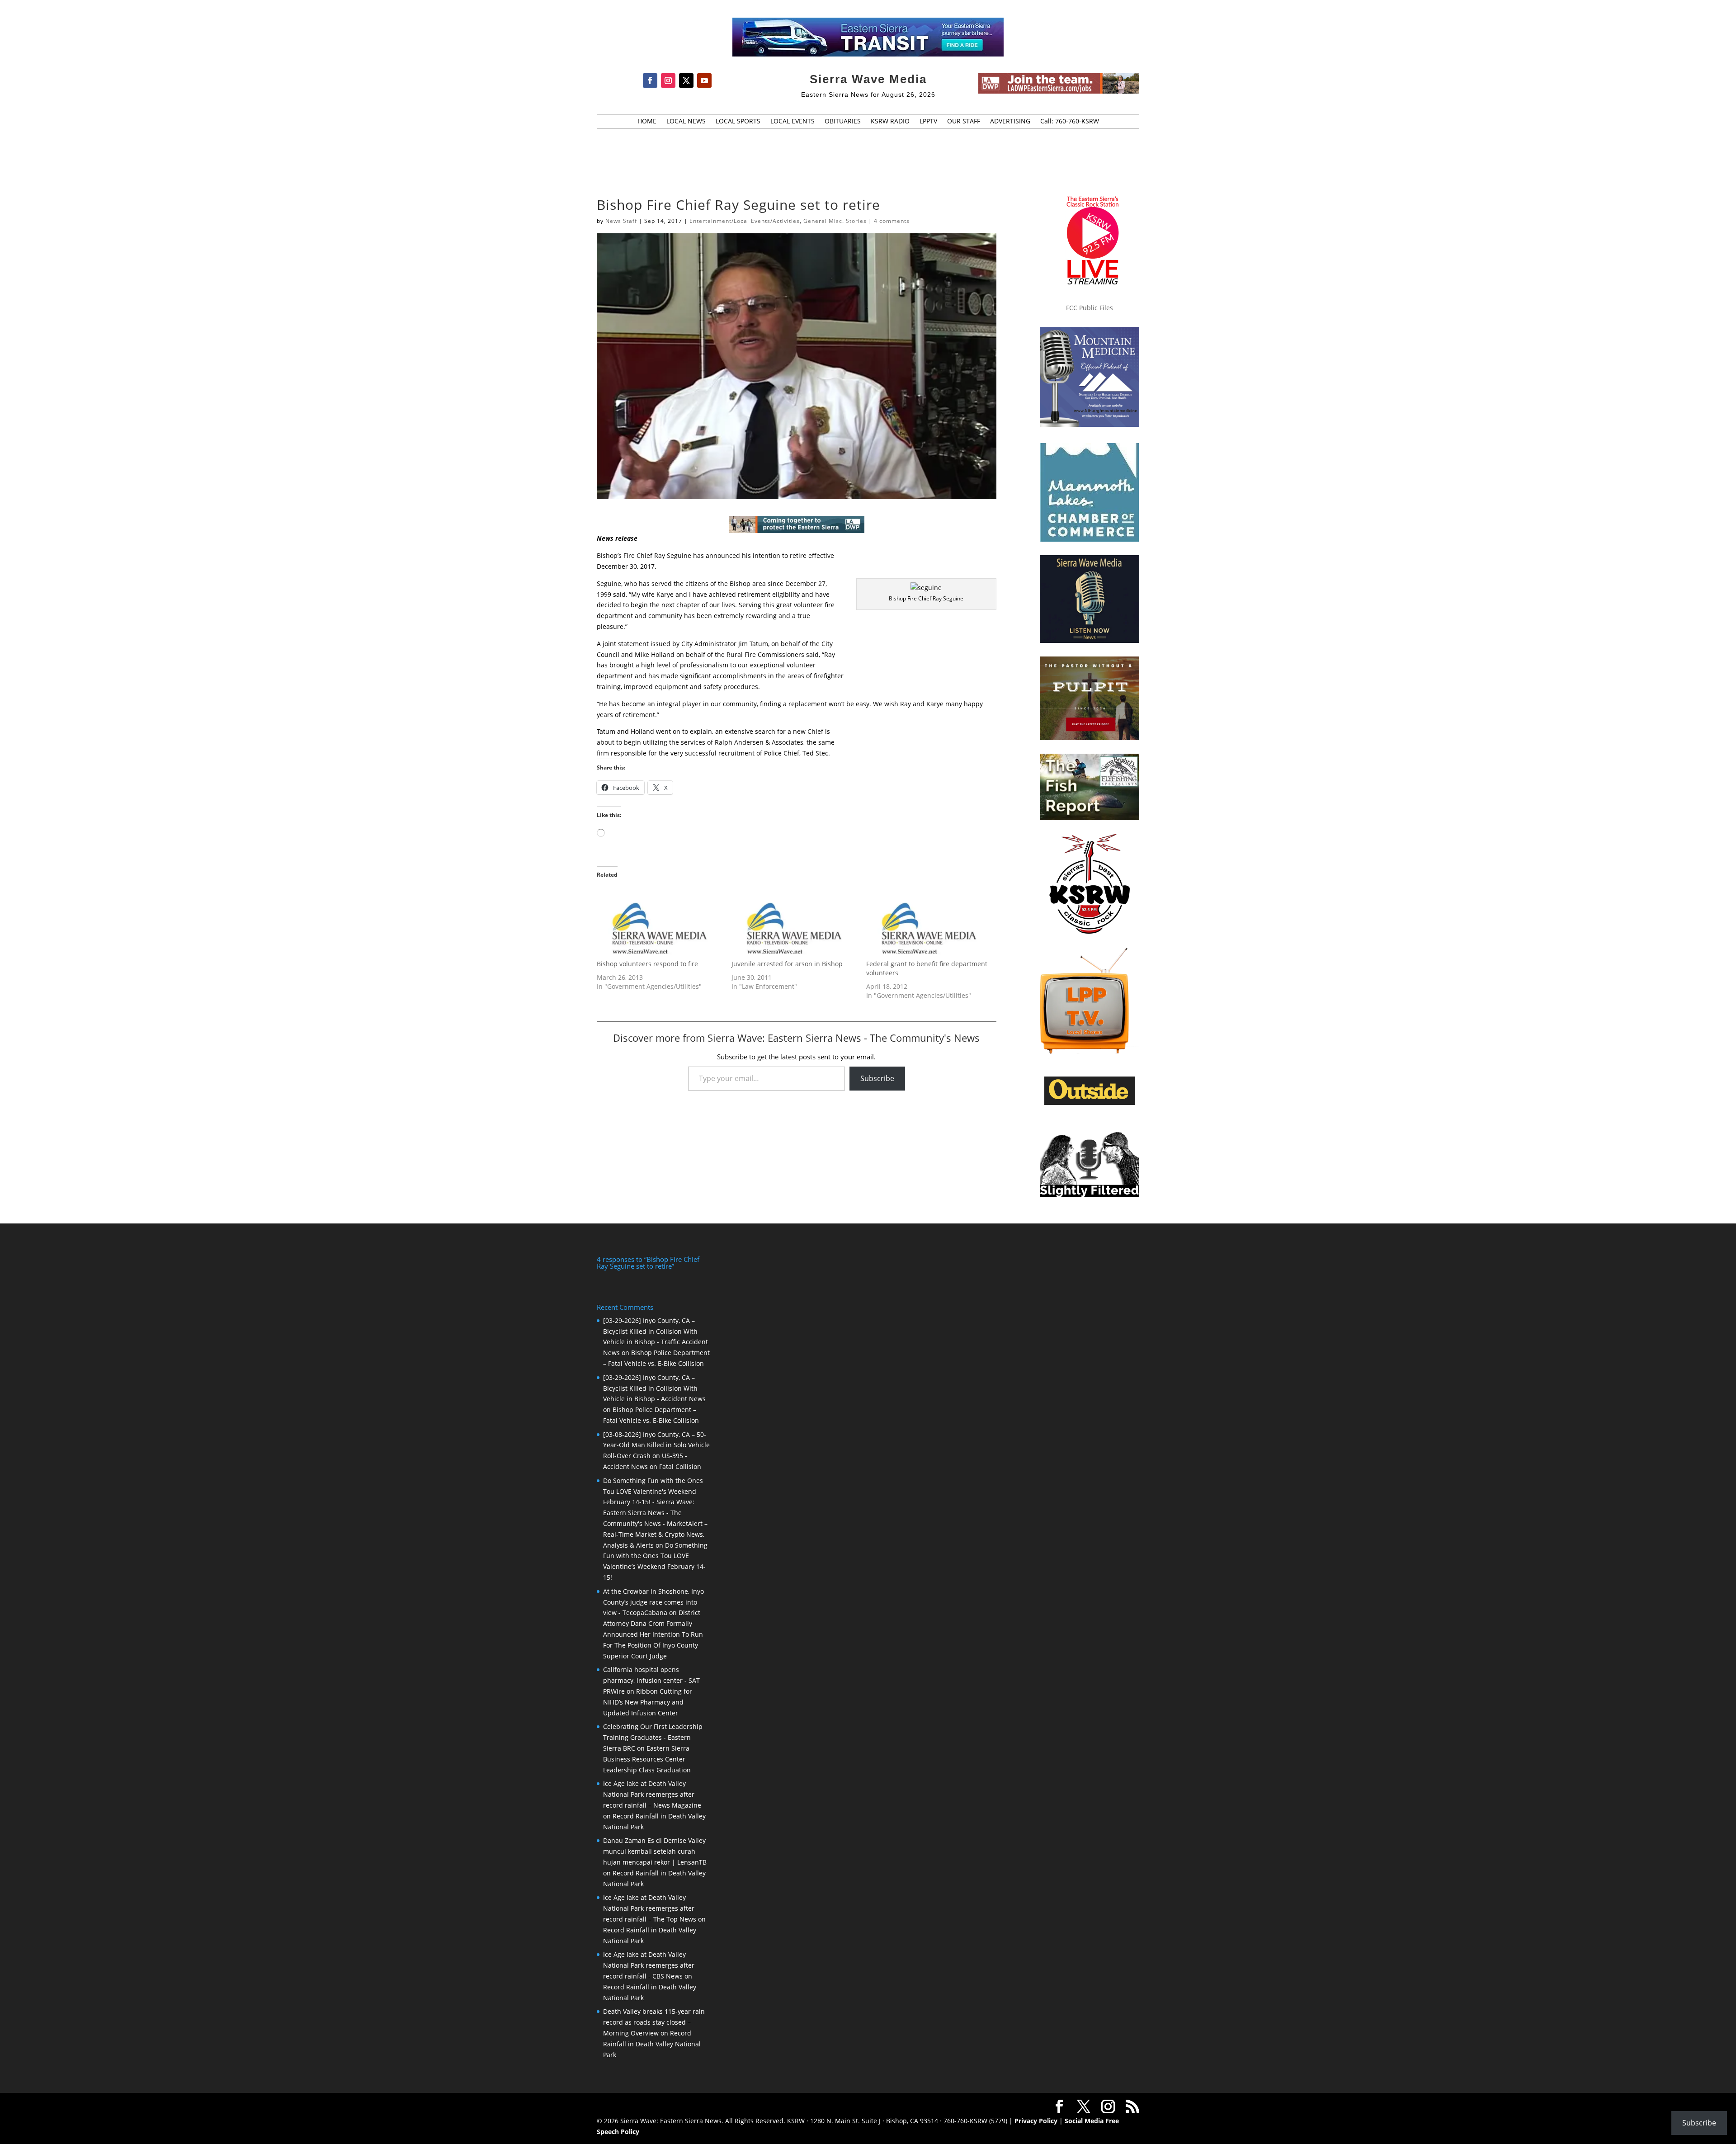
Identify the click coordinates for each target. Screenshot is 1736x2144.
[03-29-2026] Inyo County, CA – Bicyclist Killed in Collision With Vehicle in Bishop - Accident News (654, 1388)
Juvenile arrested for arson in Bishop (787, 964)
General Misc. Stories (835, 221)
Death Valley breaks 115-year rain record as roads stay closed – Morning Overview (654, 2022)
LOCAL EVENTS (793, 122)
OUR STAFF (964, 122)
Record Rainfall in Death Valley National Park (652, 2044)
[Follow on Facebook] (650, 80)
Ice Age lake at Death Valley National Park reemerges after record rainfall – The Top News (650, 1908)
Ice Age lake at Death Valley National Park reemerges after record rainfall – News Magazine (652, 1794)
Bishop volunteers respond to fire (647, 964)
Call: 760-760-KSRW (1070, 122)
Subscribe (877, 1078)
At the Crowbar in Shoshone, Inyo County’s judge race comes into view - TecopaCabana (653, 1602)
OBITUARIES (843, 122)
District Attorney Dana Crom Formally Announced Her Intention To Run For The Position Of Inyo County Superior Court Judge (653, 1634)
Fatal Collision (680, 1466)
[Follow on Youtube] (704, 80)
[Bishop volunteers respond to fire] (660, 923)
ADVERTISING (1010, 122)
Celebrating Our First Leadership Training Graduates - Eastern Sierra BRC (653, 1737)
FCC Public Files (1090, 308)
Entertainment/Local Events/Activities (745, 221)
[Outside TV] (1090, 1103)
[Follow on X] (686, 80)
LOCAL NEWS (686, 122)
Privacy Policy (1036, 2121)
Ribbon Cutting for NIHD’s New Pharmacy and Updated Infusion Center (648, 1702)
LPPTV (928, 122)
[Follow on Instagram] (668, 80)
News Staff (621, 221)
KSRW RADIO (890, 122)
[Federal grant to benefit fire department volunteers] (929, 923)
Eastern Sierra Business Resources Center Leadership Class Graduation (647, 1759)
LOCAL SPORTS (738, 122)
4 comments (892, 221)
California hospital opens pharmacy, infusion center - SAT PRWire (651, 1680)
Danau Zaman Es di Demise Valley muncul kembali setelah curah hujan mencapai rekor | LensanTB (655, 1851)
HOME (647, 122)
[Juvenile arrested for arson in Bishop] (794, 923)
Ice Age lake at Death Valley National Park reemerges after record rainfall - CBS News (649, 1965)
